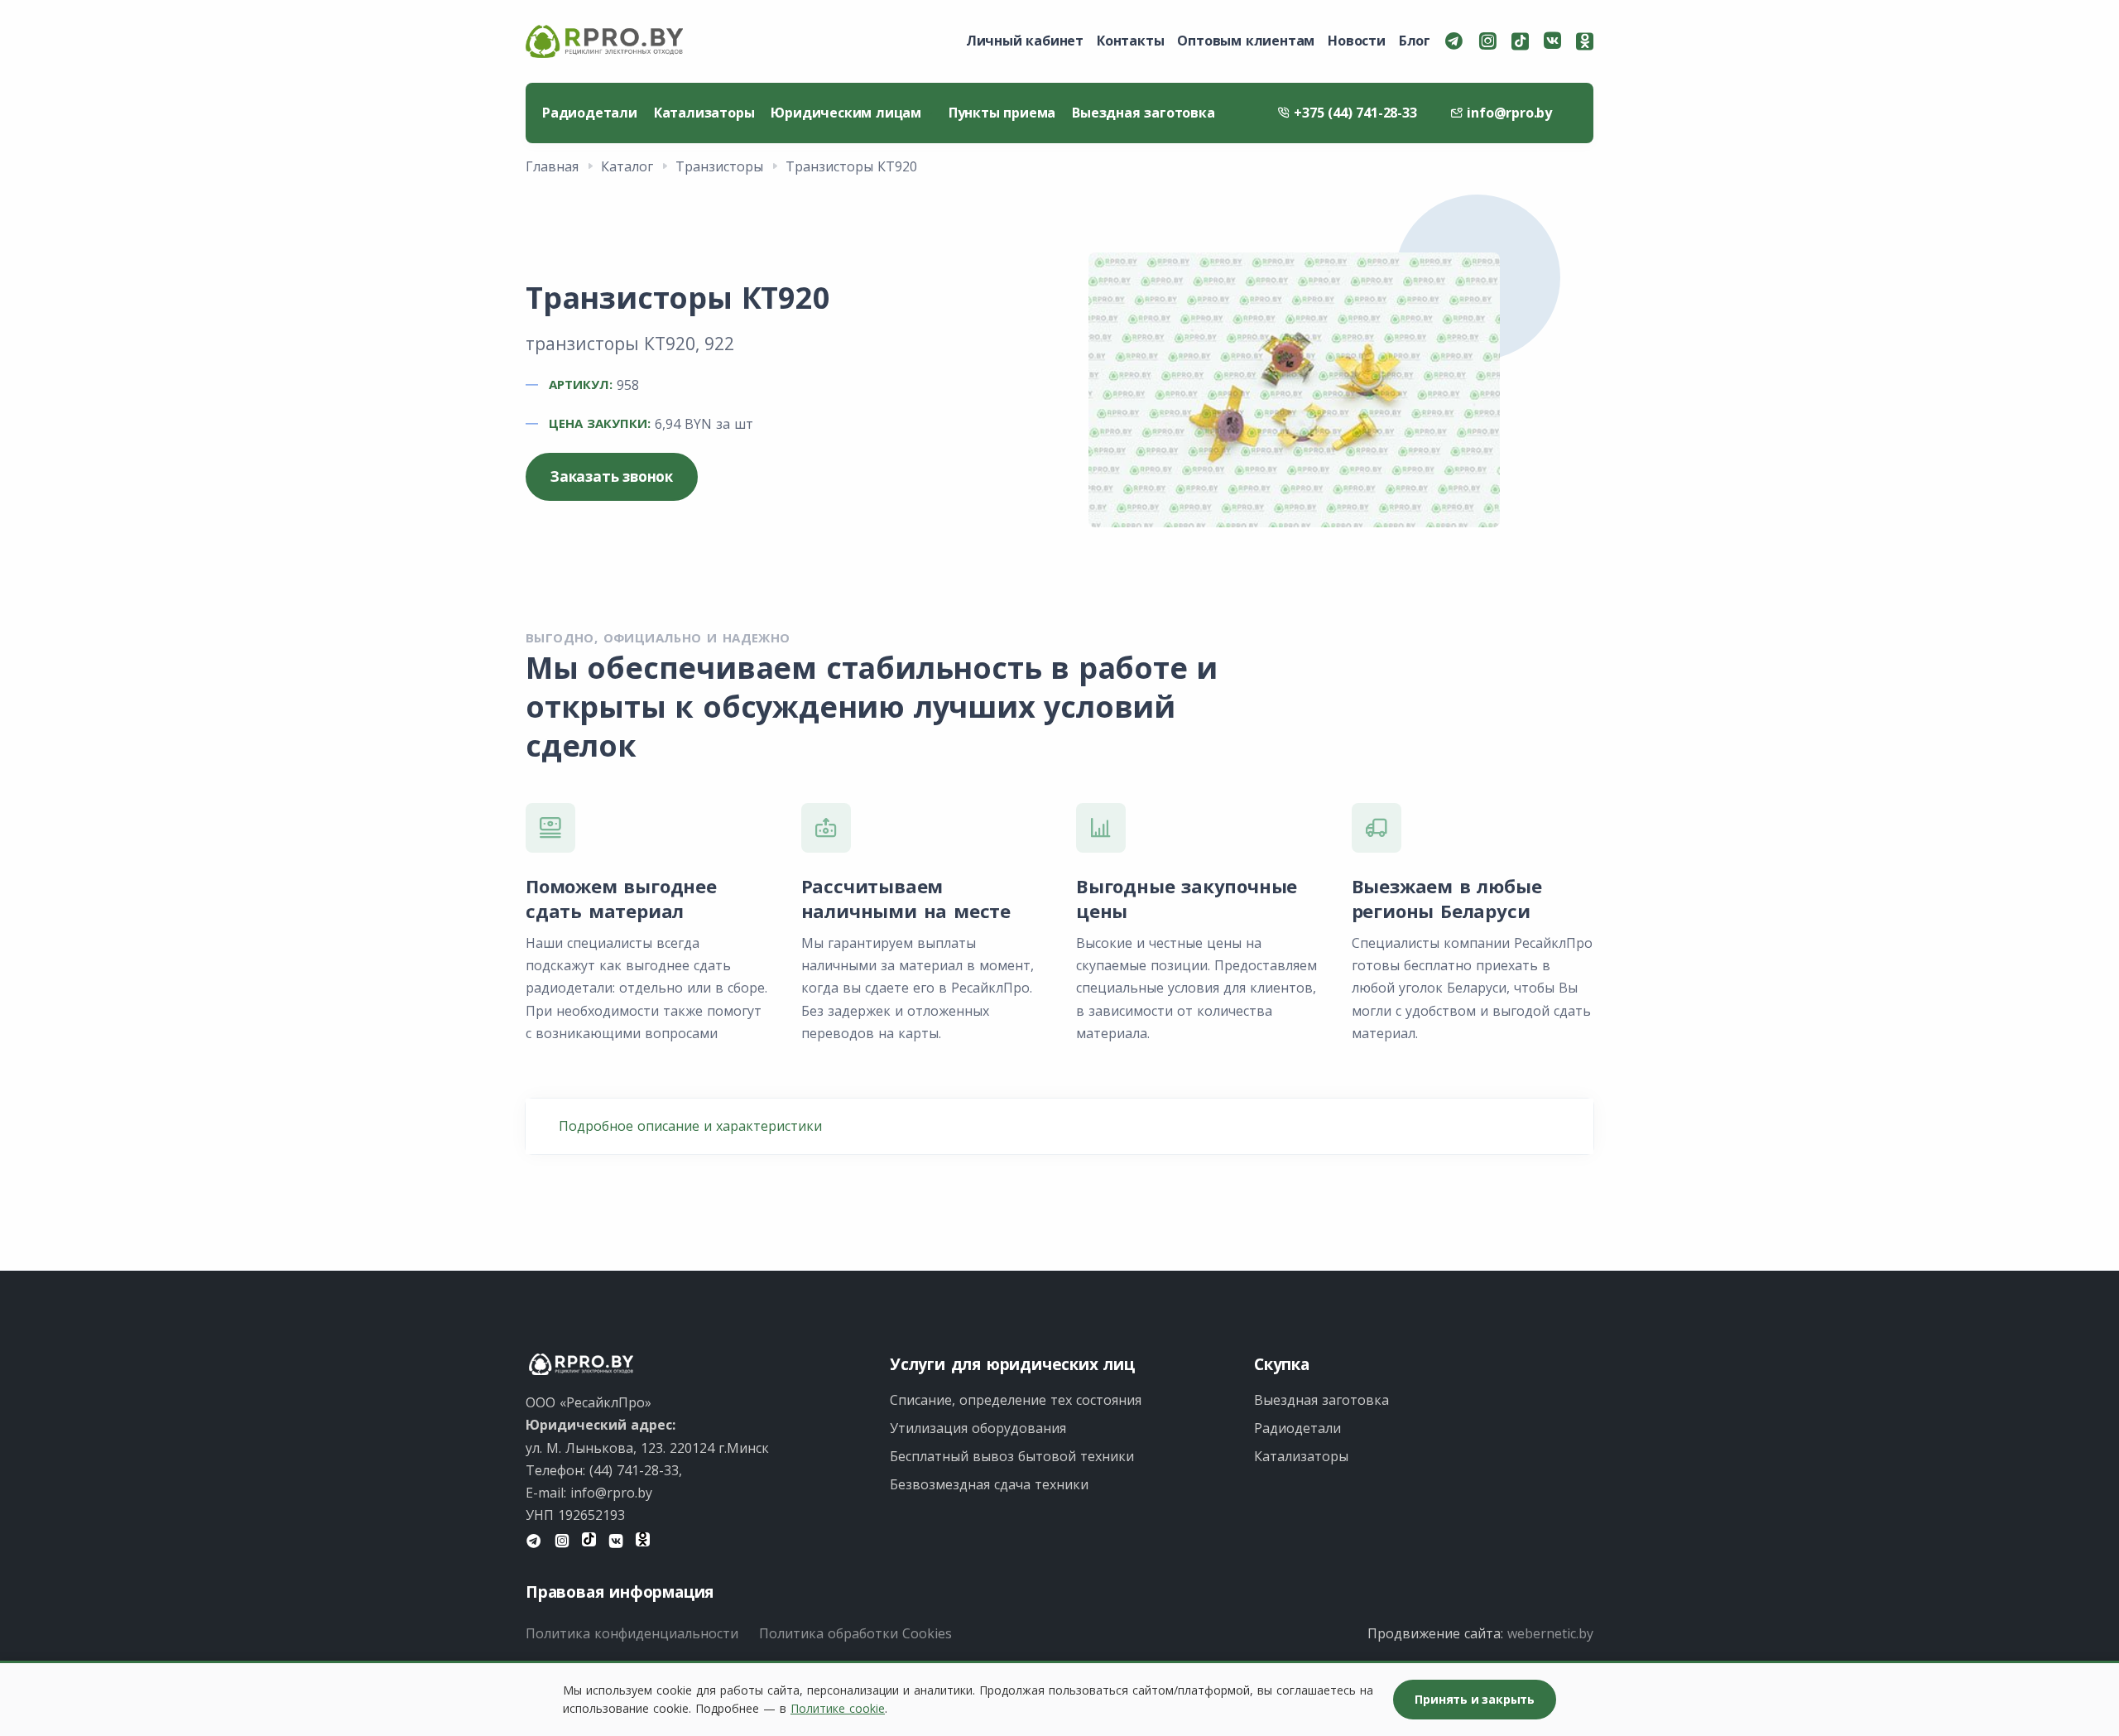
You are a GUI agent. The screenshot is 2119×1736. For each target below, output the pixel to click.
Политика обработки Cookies (855, 1633)
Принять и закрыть (1475, 1699)
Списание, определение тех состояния (1016, 1400)
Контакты (1130, 41)
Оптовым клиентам (1246, 41)
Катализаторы (704, 113)
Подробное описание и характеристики (690, 1126)
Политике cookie (838, 1708)
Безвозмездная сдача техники (989, 1484)
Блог (1415, 41)
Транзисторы (719, 166)
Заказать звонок (612, 476)
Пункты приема (1002, 113)
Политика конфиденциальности (632, 1633)
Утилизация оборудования (978, 1428)
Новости (1357, 41)
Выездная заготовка (1143, 113)
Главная (552, 166)
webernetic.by (1550, 1633)
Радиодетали (590, 113)
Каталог (627, 166)
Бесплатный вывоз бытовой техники (1012, 1456)
